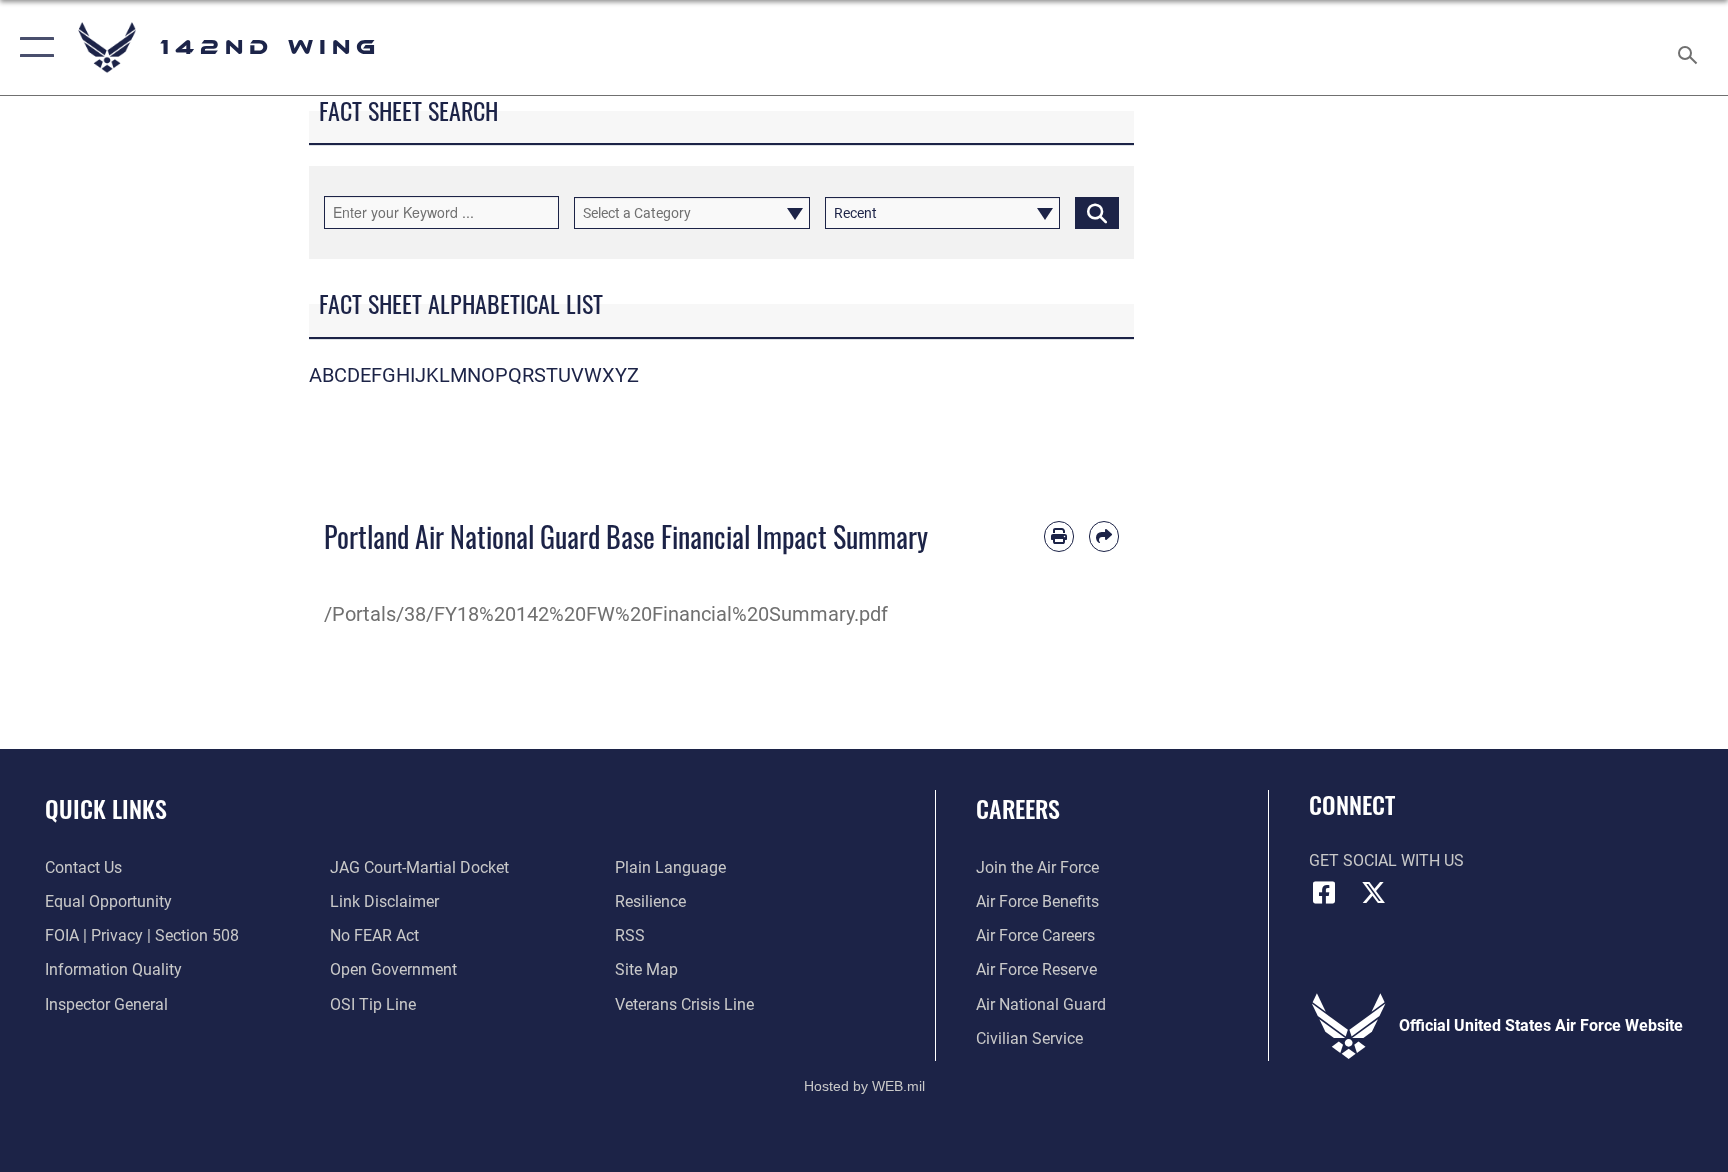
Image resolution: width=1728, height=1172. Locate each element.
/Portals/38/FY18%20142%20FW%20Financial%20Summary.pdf (606, 614)
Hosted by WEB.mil (864, 1086)
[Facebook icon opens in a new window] (1324, 893)
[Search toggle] (1690, 47)
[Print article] (1059, 536)
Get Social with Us (1386, 860)
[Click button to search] (1097, 213)
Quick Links (106, 808)
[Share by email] (1104, 536)
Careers (1018, 808)
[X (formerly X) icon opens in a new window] (1374, 893)
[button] (32, 47)
